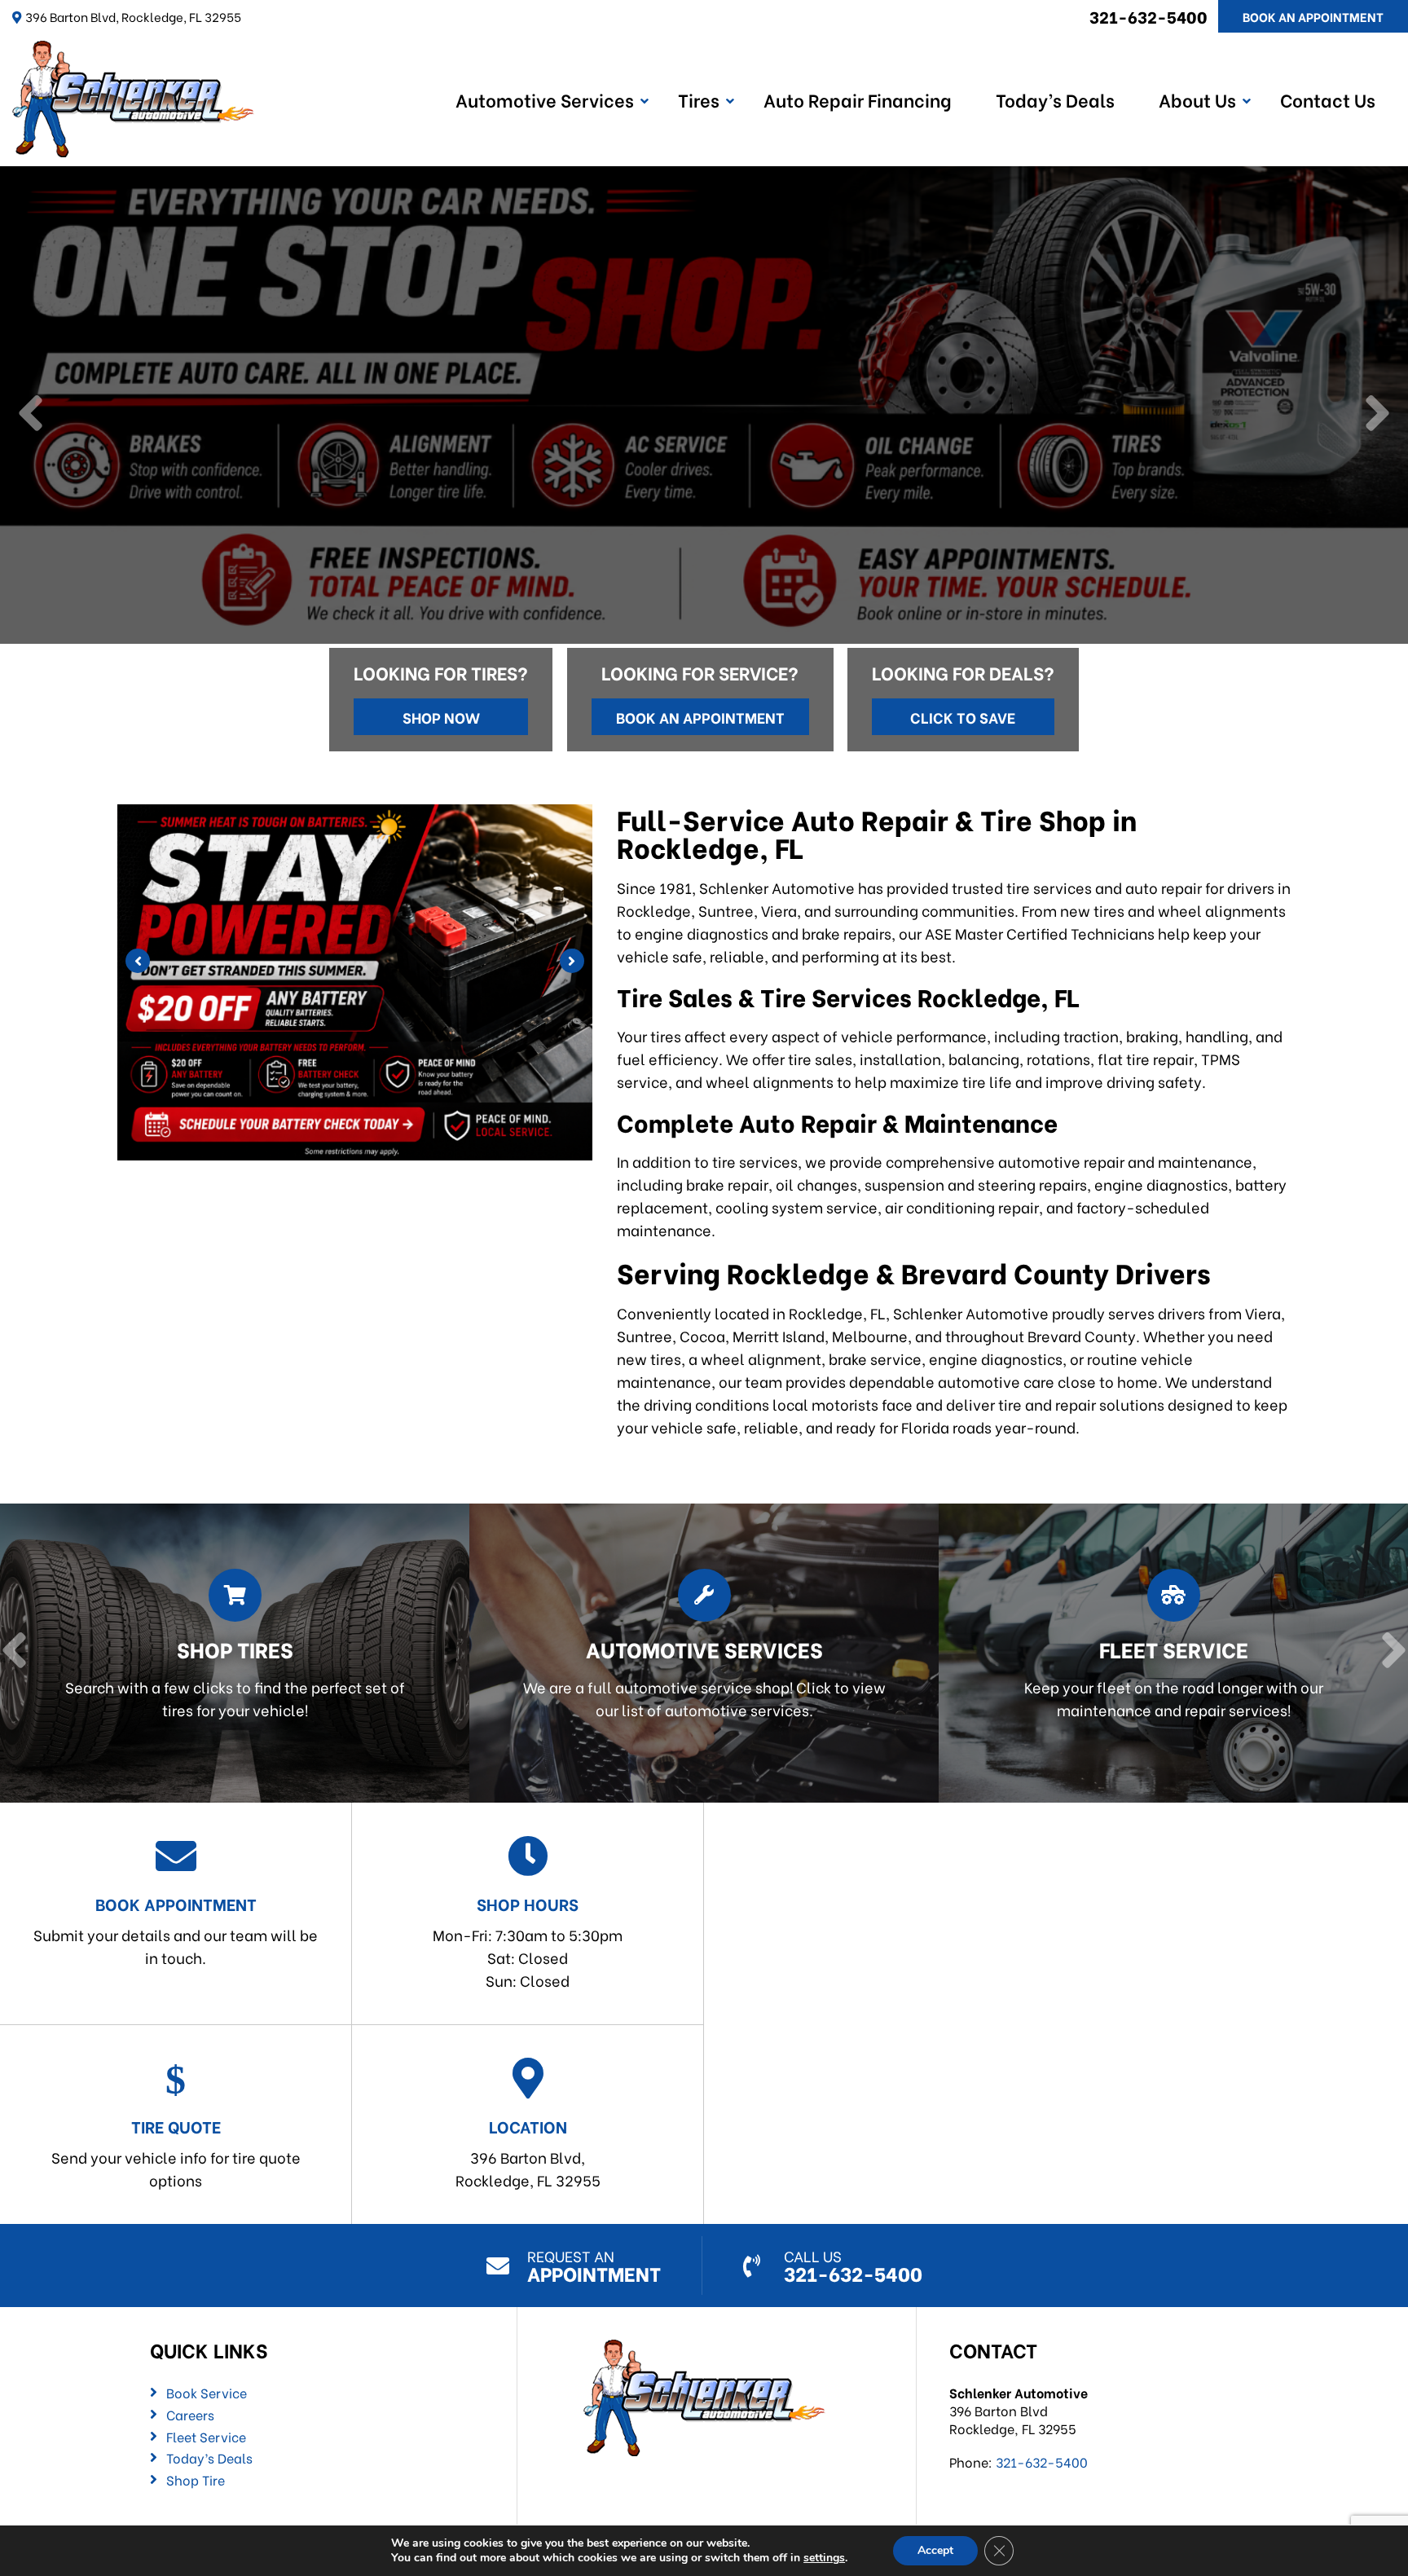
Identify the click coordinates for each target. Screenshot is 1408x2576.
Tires (699, 99)
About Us (1197, 99)
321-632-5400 (1148, 16)
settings (824, 2558)
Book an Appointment (700, 717)
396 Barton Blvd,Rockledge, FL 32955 (528, 2152)
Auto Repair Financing (858, 99)
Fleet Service (206, 2437)
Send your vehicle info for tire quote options (176, 2152)
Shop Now (441, 717)
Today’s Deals (1055, 99)
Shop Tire (196, 2480)
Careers (190, 2415)
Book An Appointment (1313, 16)
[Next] (1377, 415)
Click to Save (963, 717)
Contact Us (1328, 99)
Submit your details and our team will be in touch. (176, 1930)
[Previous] (31, 415)
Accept (935, 2550)
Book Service (207, 2393)
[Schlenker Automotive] (133, 52)
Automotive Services (545, 99)
